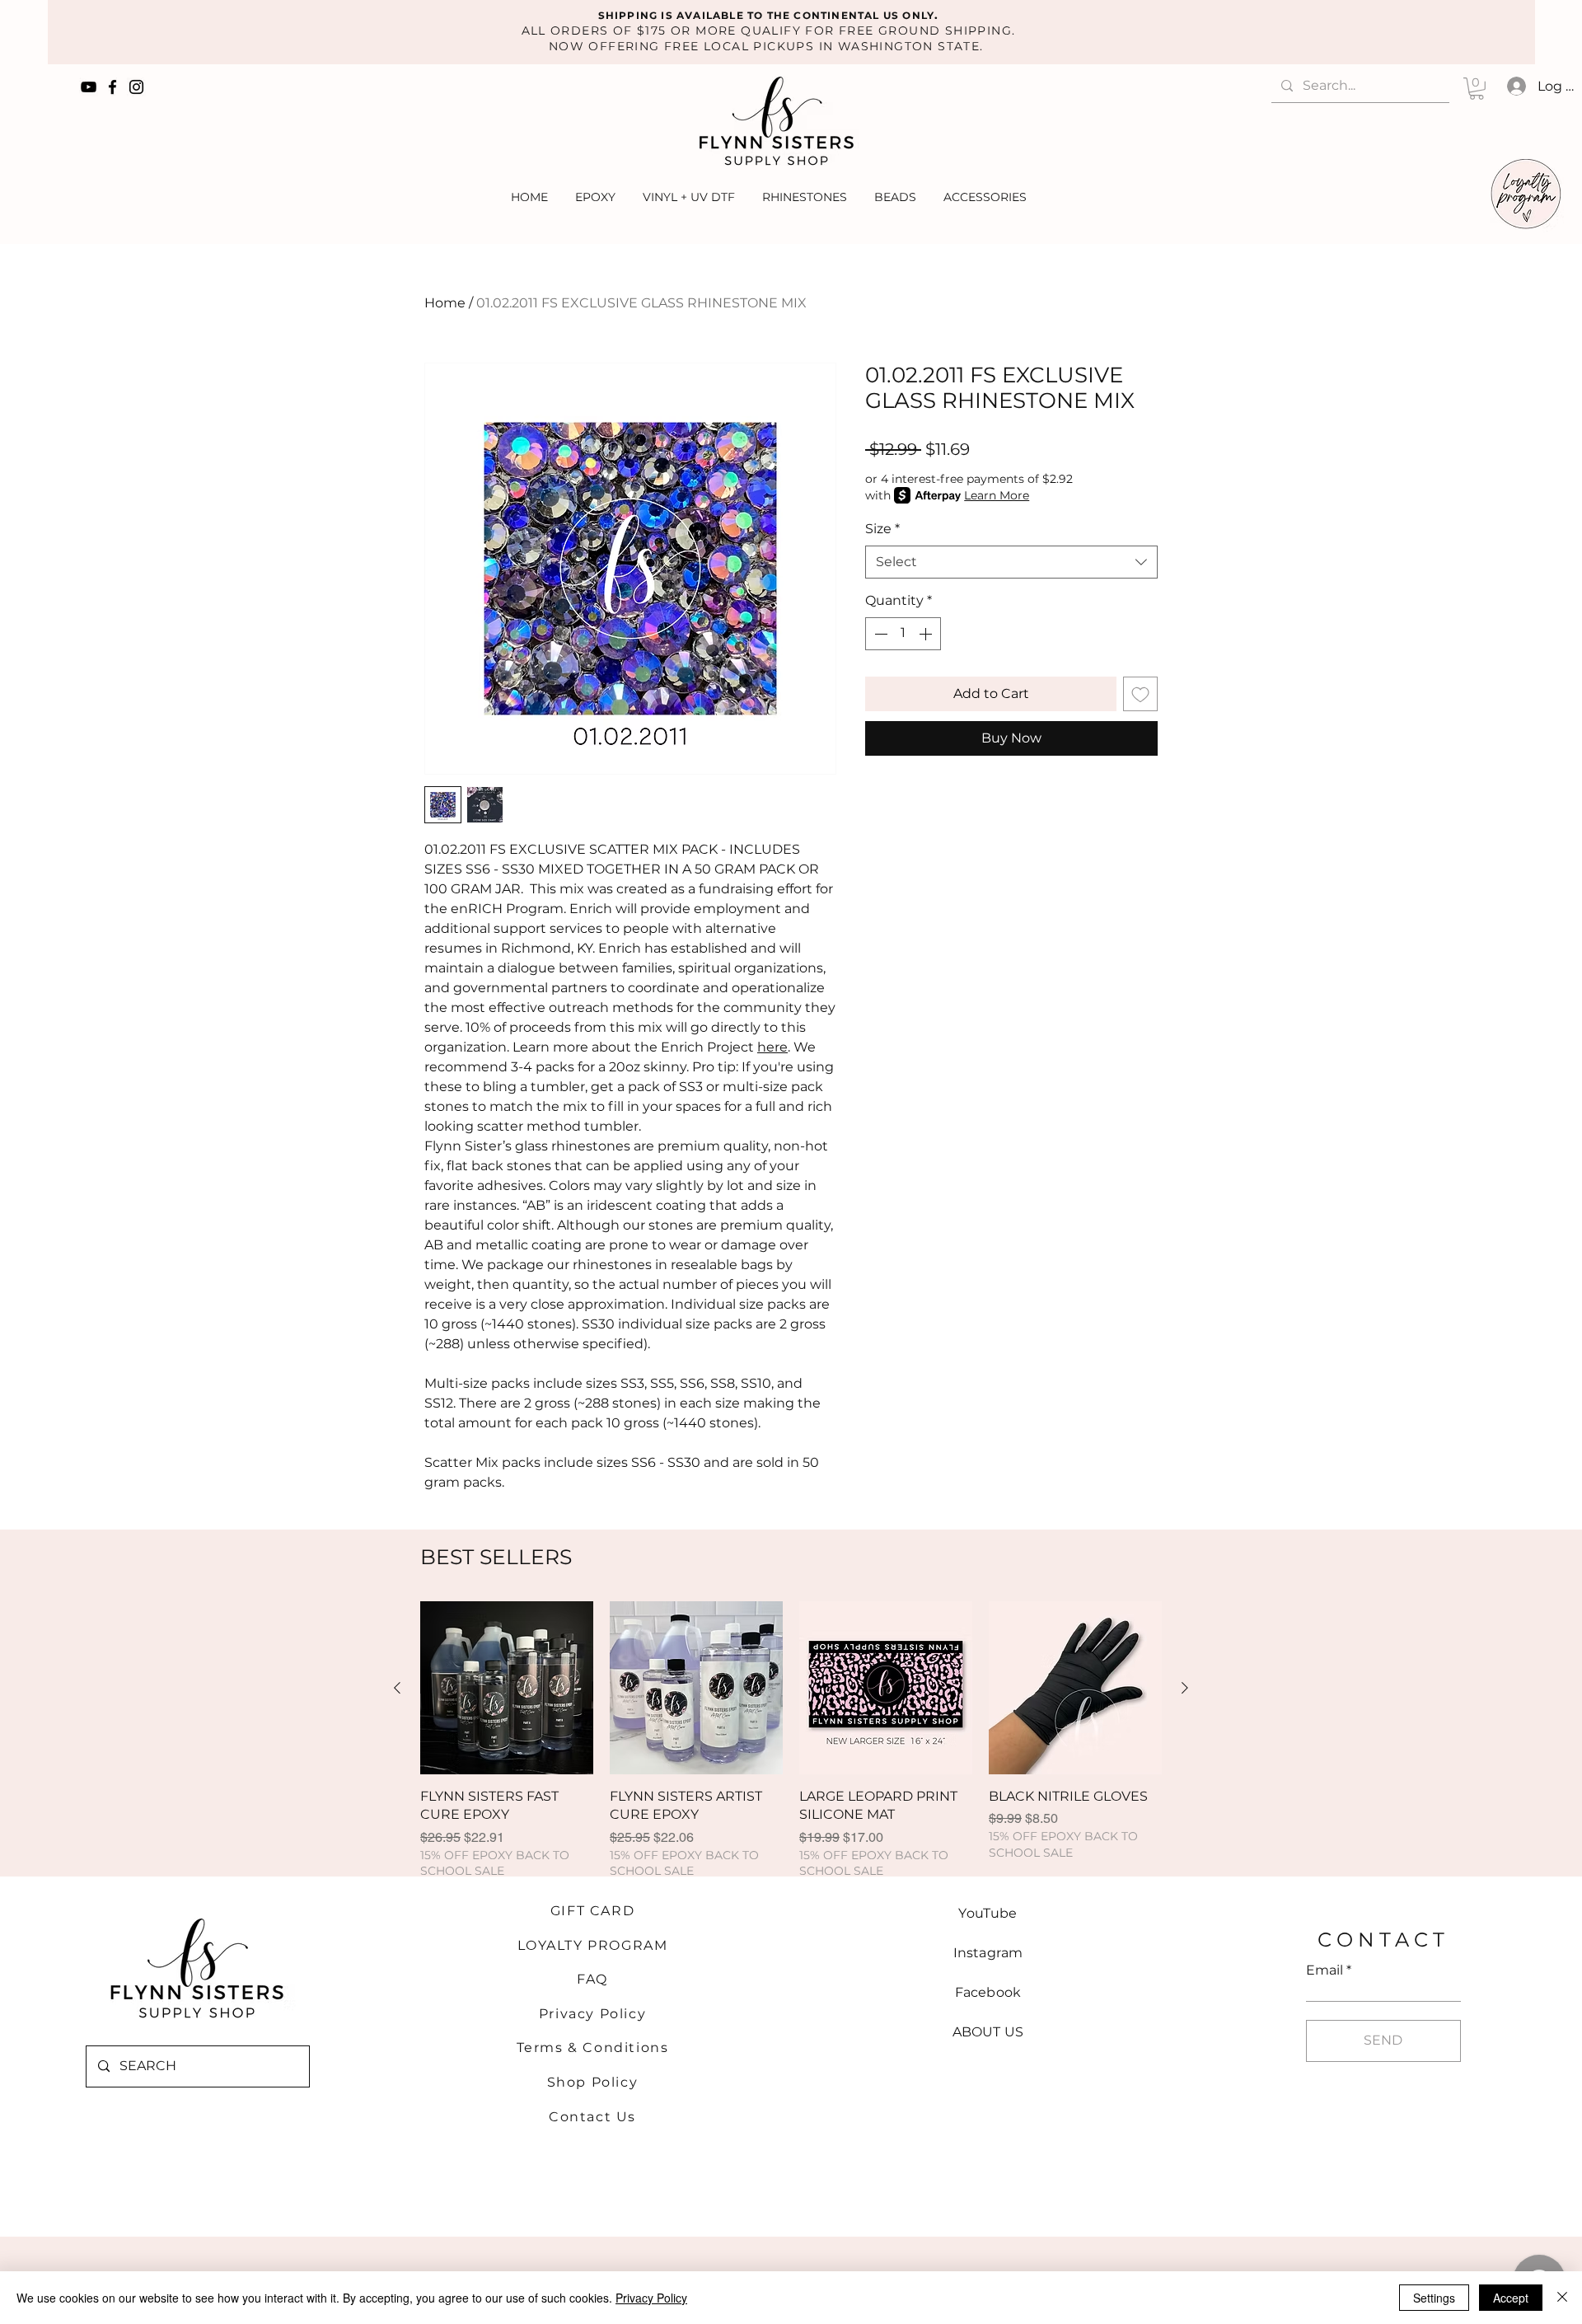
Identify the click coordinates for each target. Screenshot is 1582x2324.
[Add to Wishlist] (1140, 694)
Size (882, 529)
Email (1325, 1970)
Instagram (988, 1953)
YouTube (988, 1913)
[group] (791, 1741)
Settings (1434, 2298)
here (772, 1047)
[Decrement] (879, 634)
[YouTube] (89, 87)
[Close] (1562, 2298)
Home (445, 303)
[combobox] (1011, 562)
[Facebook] (112, 87)
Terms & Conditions (593, 2048)
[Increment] (927, 634)
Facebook (988, 1992)
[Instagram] (136, 87)
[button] (1477, 89)
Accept (1511, 2298)
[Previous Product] (397, 1688)
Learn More (997, 495)
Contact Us (592, 2117)
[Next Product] (1185, 1688)
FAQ (592, 1979)
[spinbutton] (903, 634)
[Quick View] (507, 1688)
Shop (569, 2082)
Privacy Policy (592, 2014)
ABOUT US (988, 2032)
